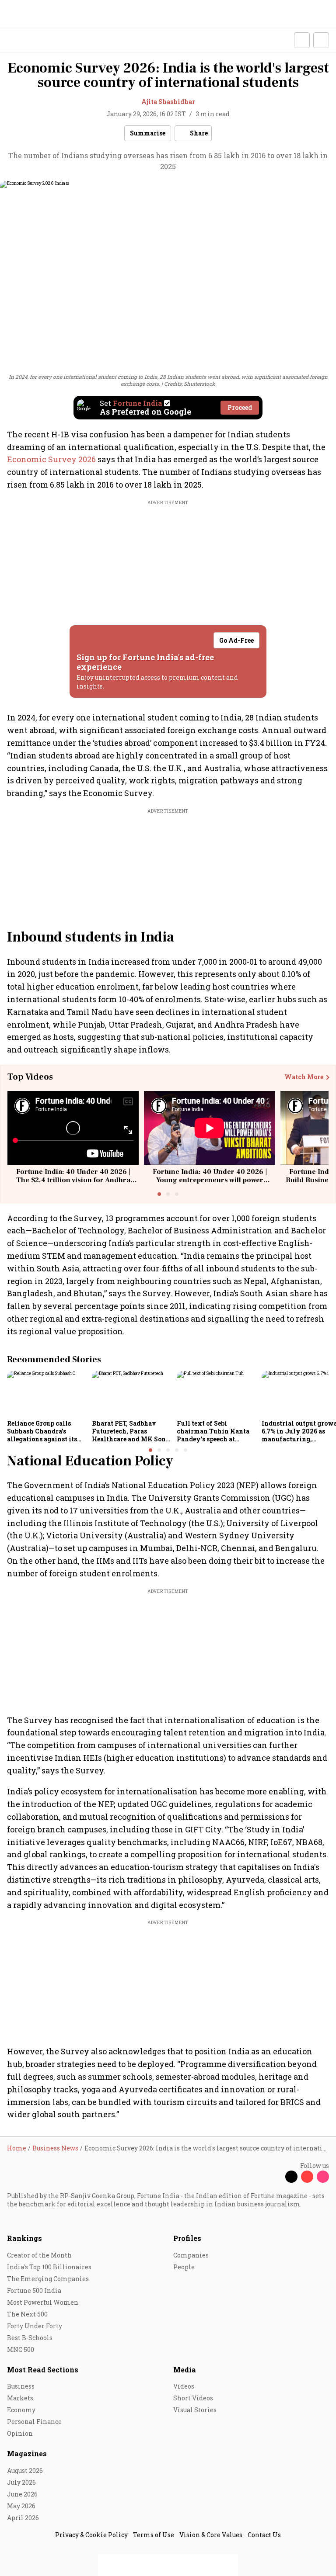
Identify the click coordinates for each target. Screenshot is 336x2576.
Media (185, 2370)
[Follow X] (291, 2177)
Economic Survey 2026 (51, 459)
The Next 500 (27, 2314)
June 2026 (22, 2494)
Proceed (240, 407)
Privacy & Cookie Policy (91, 2535)
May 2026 (21, 2506)
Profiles (187, 2238)
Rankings (24, 2238)
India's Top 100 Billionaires (49, 2267)
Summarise (148, 133)
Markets (20, 2398)
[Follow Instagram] (323, 2177)
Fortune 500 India (34, 2290)
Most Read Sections (43, 2370)
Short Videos (193, 2398)
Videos (184, 2386)
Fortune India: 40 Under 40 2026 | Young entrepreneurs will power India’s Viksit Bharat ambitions (210, 1180)
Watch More (304, 1077)
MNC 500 (21, 2349)
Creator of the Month (39, 2255)
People (184, 2267)
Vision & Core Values (211, 2535)
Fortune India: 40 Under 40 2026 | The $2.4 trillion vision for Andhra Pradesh (73, 1180)
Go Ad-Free (236, 640)
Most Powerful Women (43, 2302)
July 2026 (21, 2482)
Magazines (27, 2453)
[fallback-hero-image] (47, 1393)
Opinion (20, 2433)
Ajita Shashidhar (168, 102)
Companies (191, 2255)
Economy (21, 2410)
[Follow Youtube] (307, 2177)
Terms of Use (154, 2535)
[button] (302, 40)
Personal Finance (34, 2422)
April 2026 (23, 2518)
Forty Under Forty (35, 2326)
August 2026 (25, 2470)
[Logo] (27, 40)
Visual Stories (195, 2410)
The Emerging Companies (48, 2279)
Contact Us (264, 2535)
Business (21, 2386)
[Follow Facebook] (276, 2177)
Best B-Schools (30, 2338)
